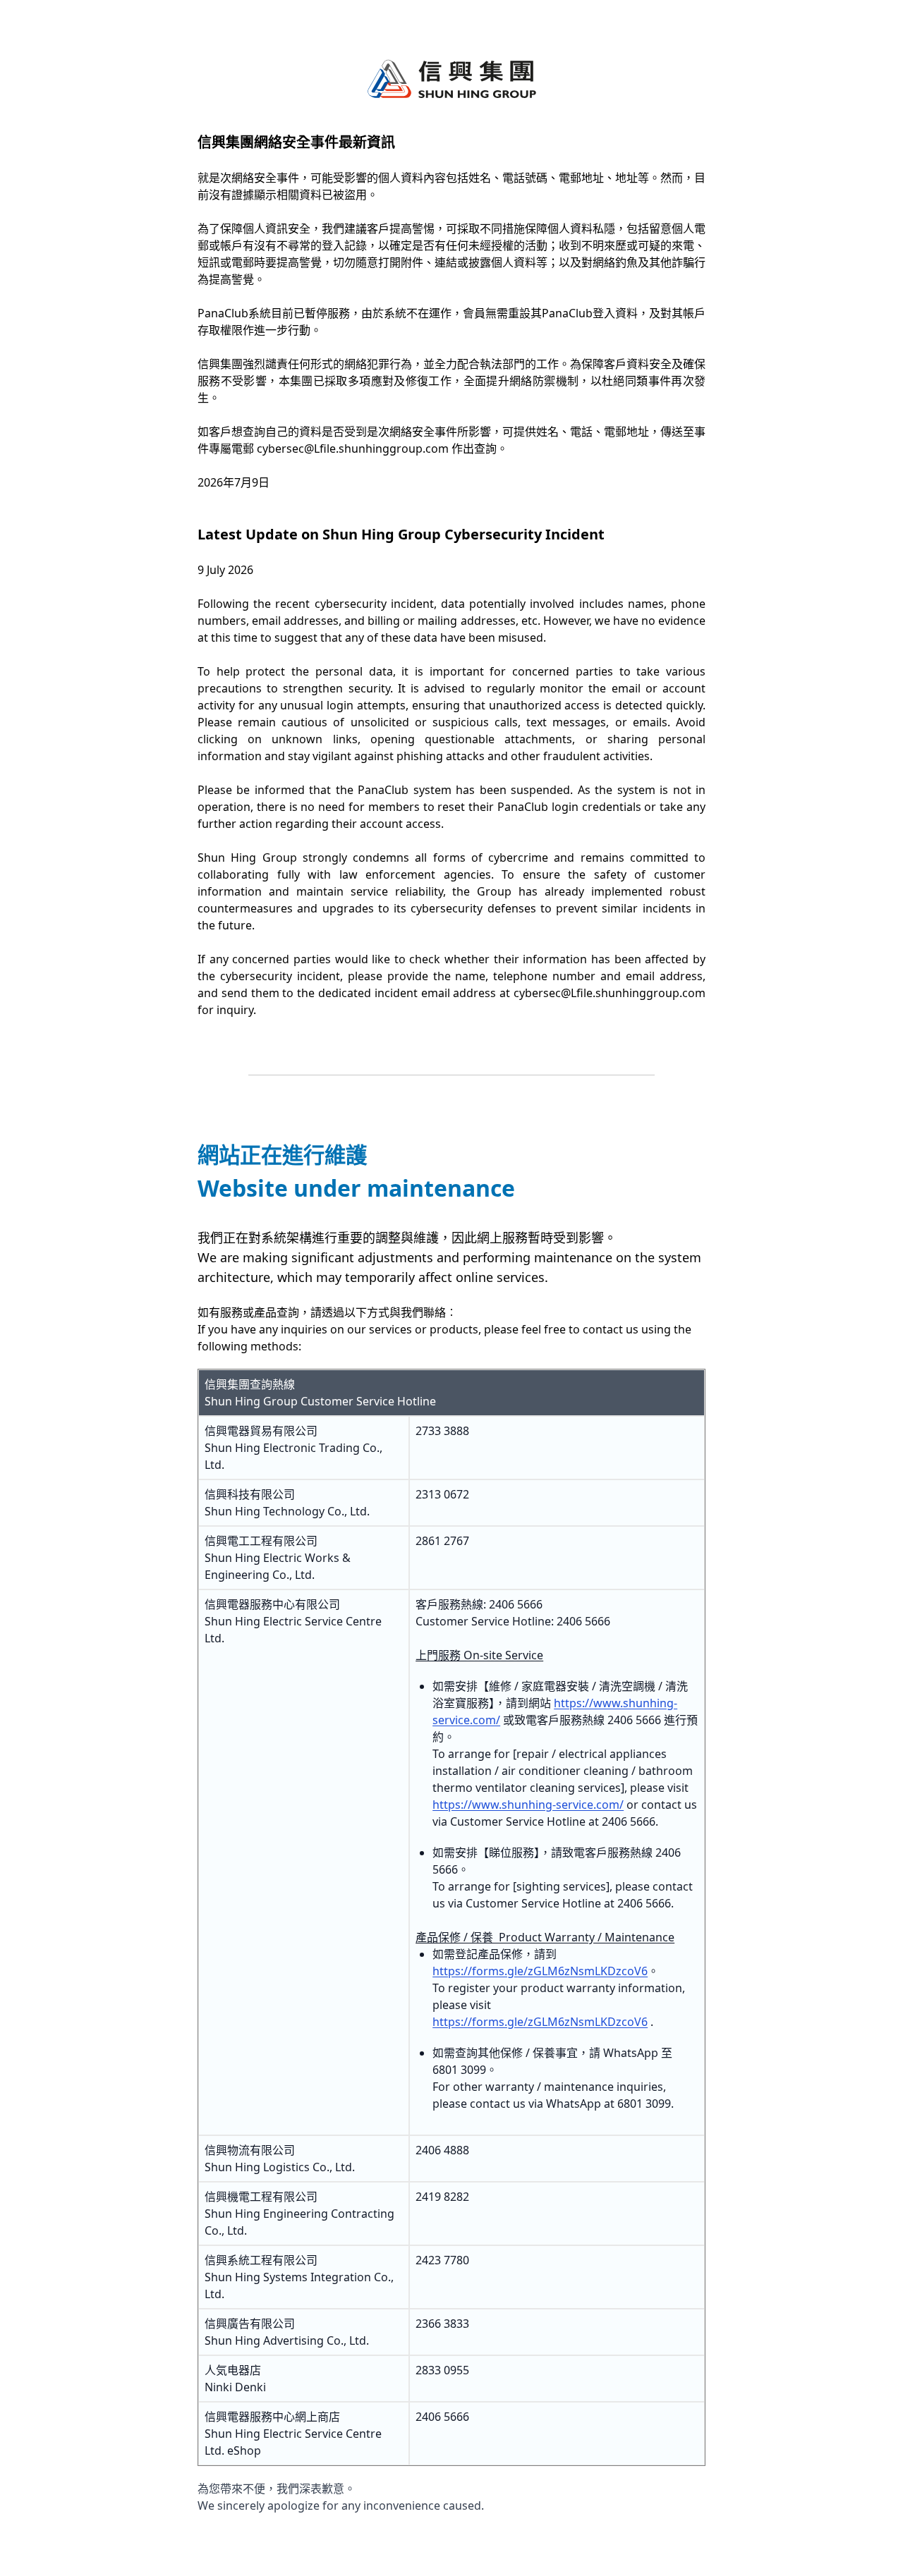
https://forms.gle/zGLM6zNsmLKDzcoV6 (540, 1971)
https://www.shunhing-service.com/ (528, 1805)
